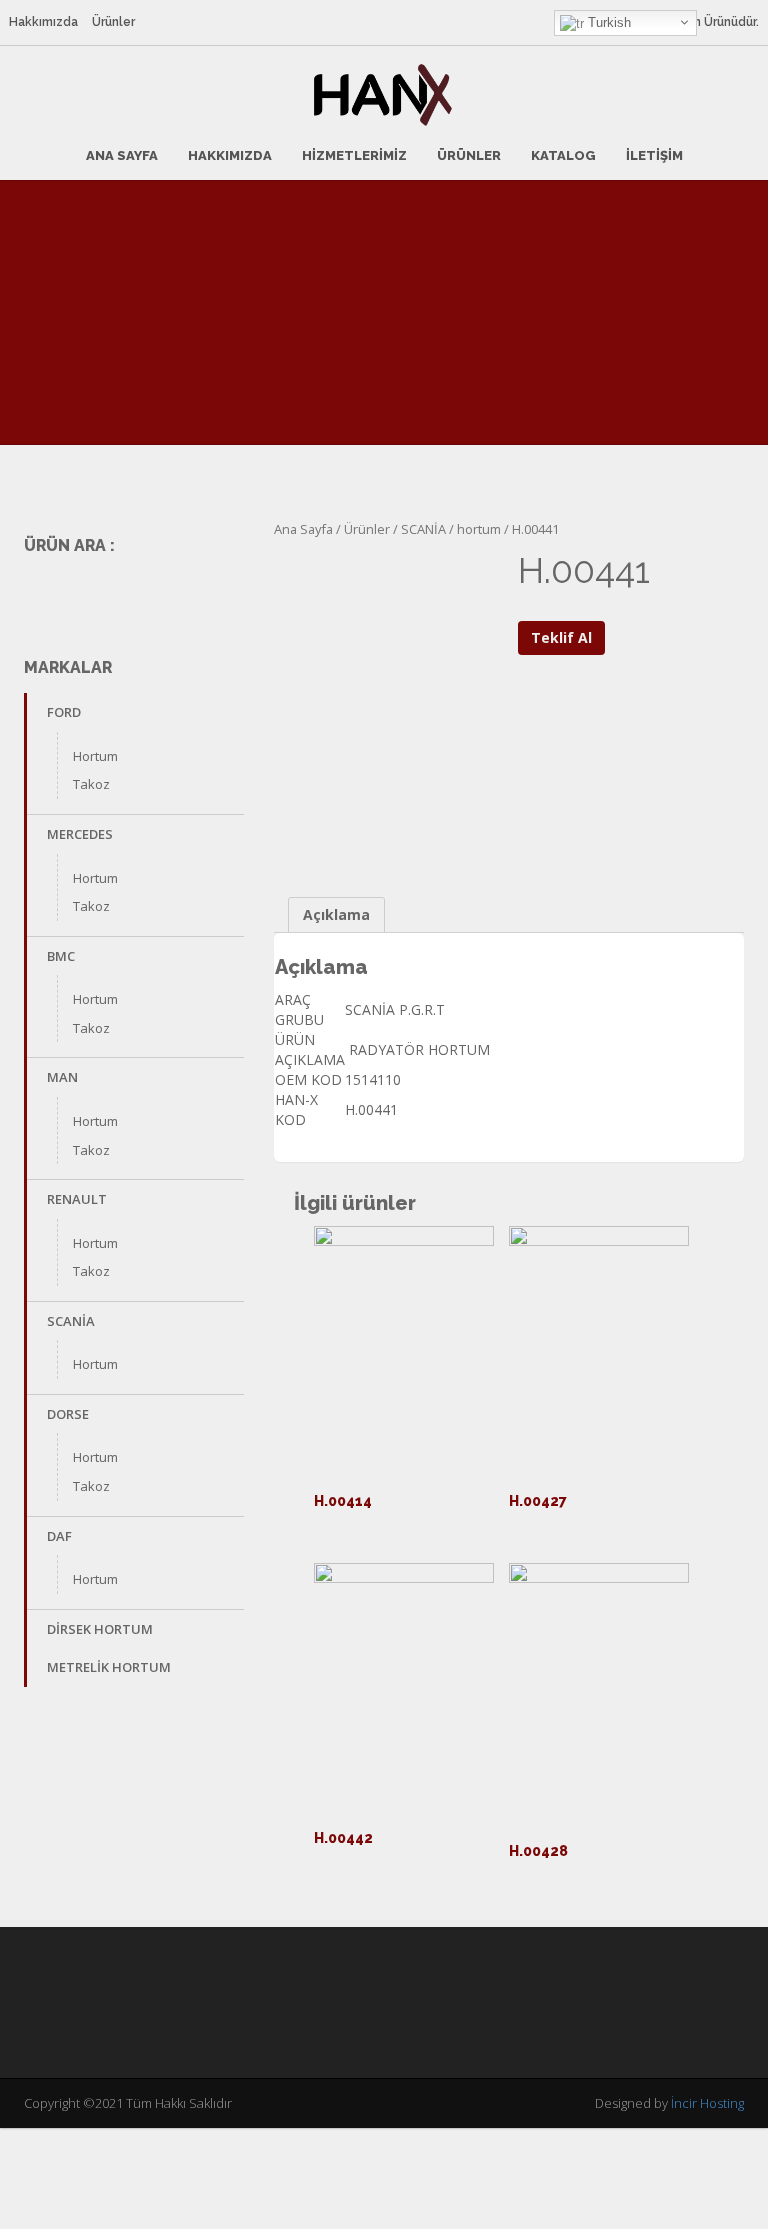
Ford (64, 712)
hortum (479, 529)
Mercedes (80, 834)
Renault (77, 1199)
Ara (225, 591)
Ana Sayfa (122, 155)
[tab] (336, 915)
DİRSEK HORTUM (100, 1629)
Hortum (95, 756)
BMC (61, 956)
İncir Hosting (707, 2103)
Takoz (91, 784)
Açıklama (336, 914)
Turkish (607, 22)
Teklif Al (561, 637)
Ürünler (113, 22)
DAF (59, 1536)
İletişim (654, 155)
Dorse (68, 1414)
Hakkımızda (43, 22)
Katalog (563, 155)
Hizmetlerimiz (354, 155)
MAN (62, 1077)
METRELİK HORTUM (109, 1667)
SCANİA (71, 1321)
